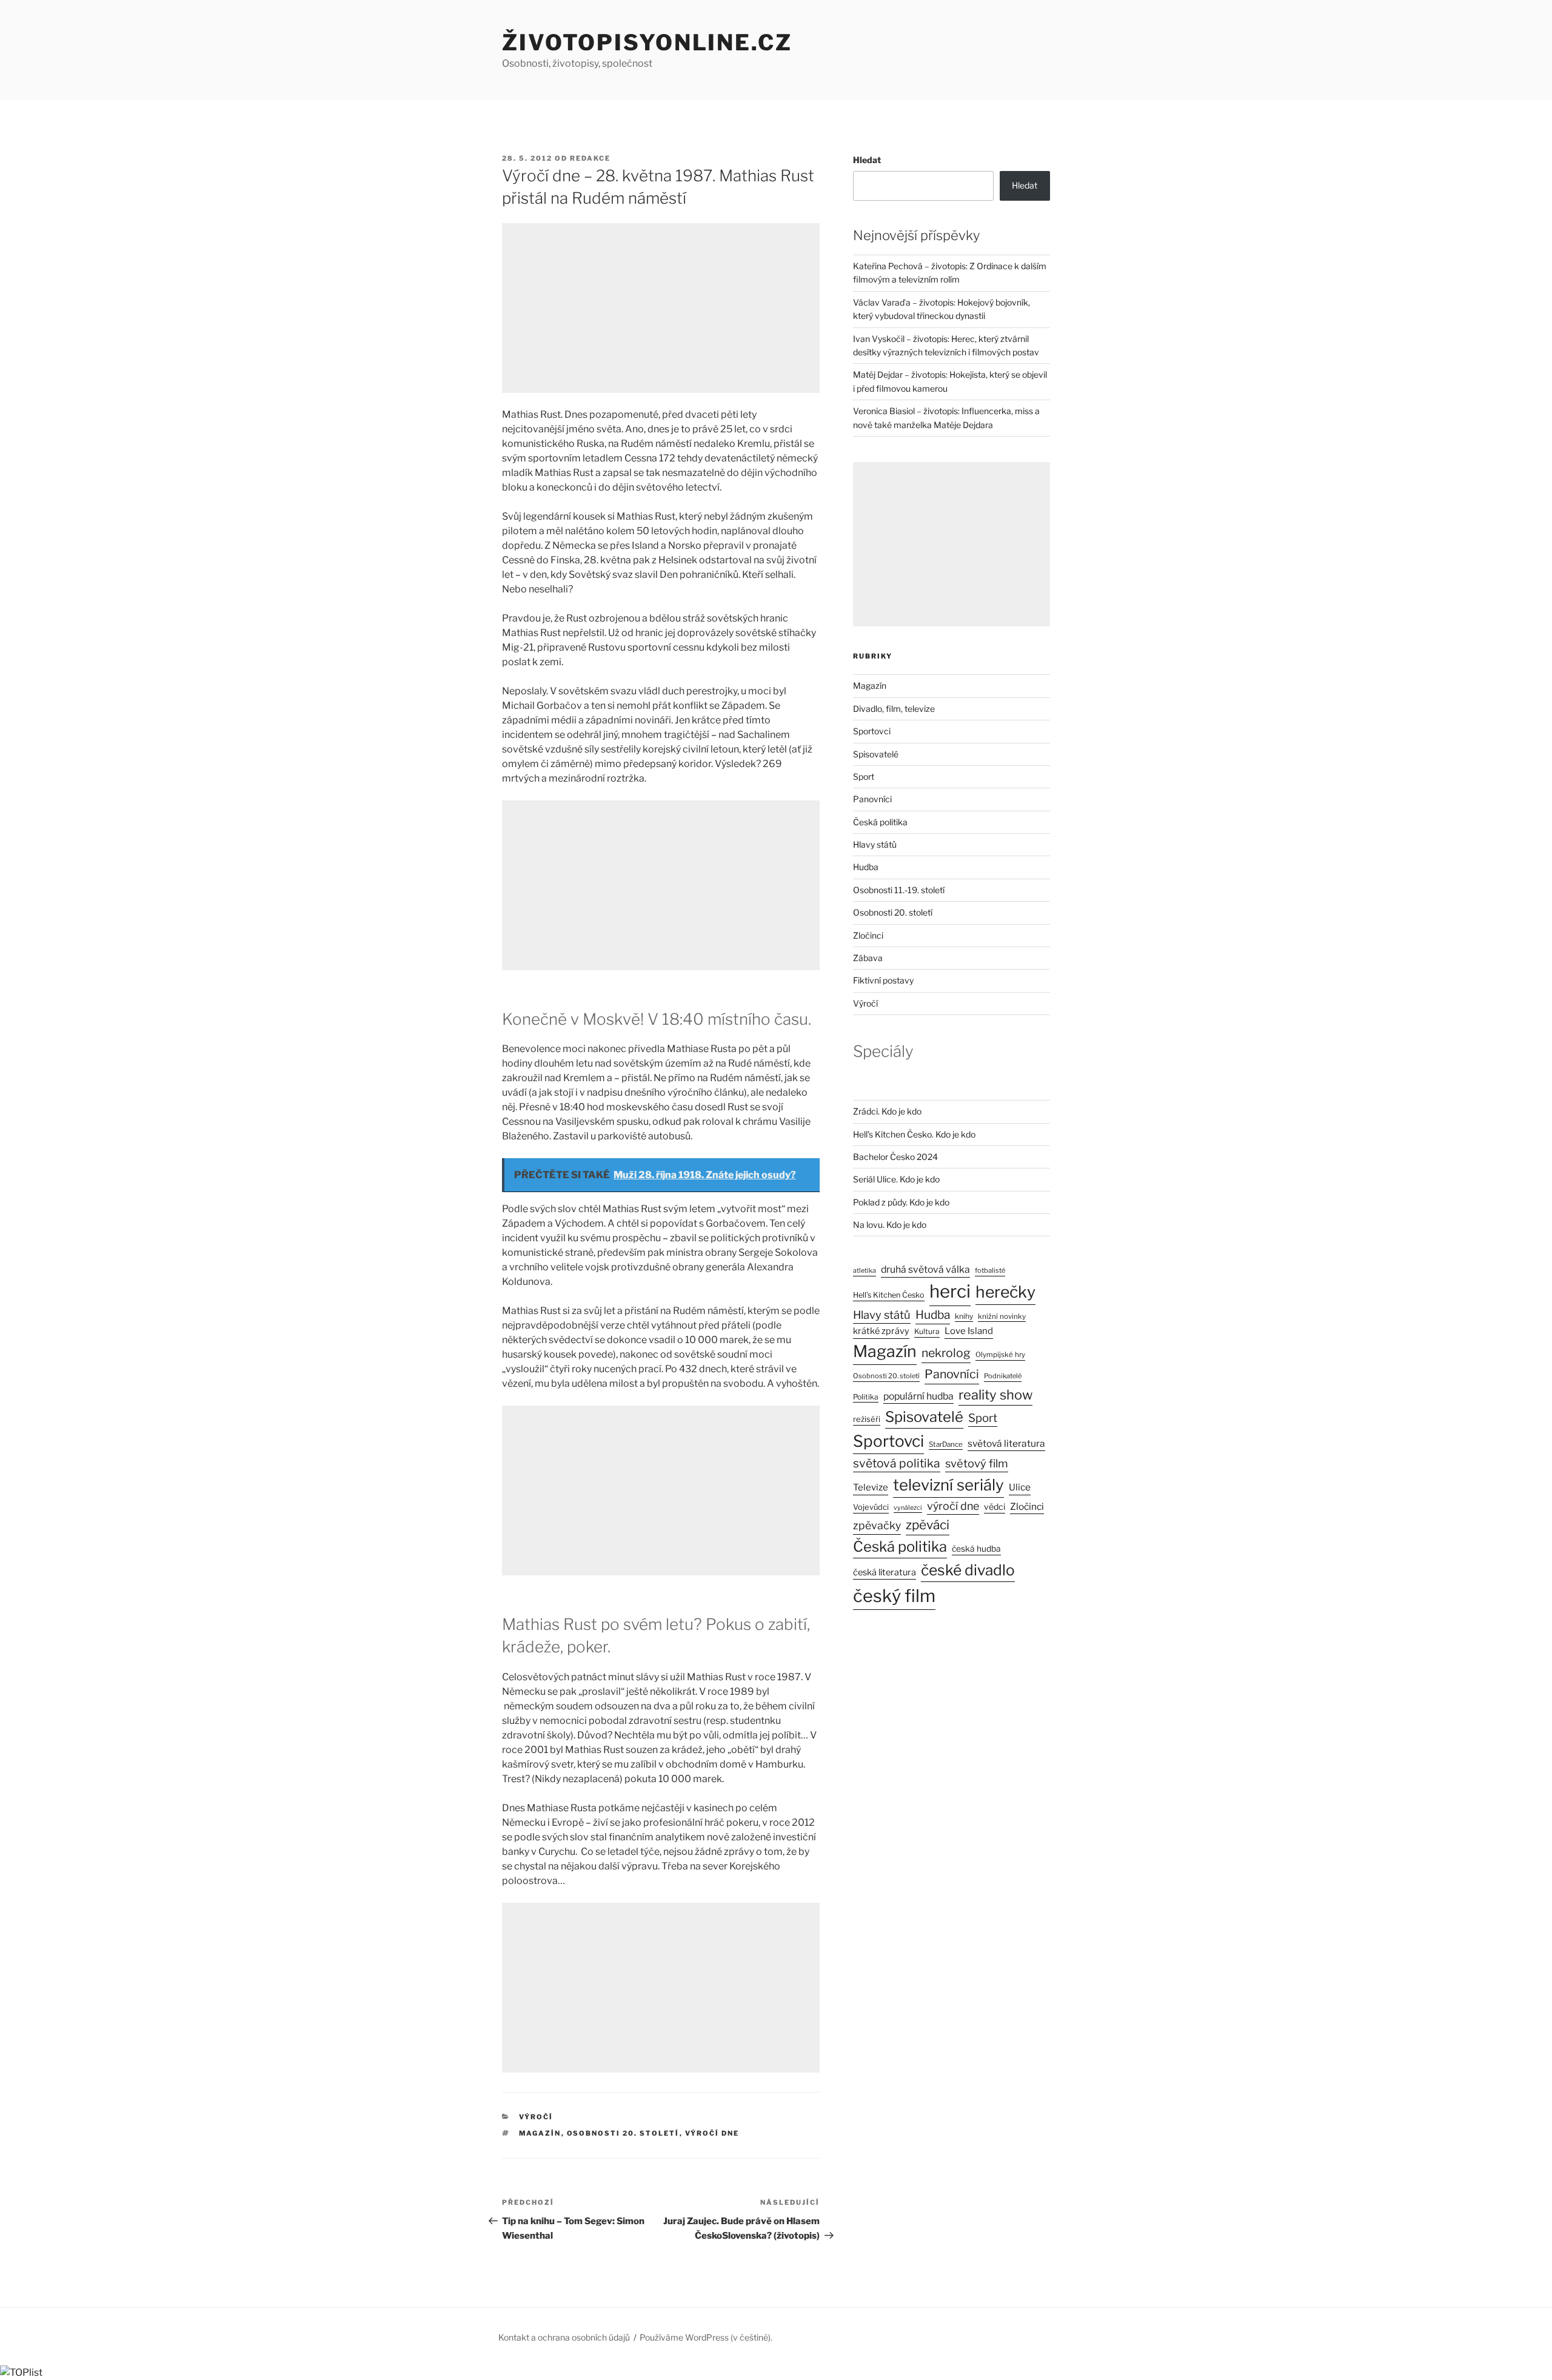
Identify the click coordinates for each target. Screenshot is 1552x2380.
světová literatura (1006, 1443)
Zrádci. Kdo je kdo (887, 1111)
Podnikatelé (1003, 1376)
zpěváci (928, 1525)
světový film (977, 1463)
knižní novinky (1002, 1316)
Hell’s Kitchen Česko (889, 1295)
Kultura (927, 1331)
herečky (1005, 1292)
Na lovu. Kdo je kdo (890, 1225)
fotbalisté (990, 1270)
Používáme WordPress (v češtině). (706, 2337)
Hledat (867, 160)
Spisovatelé (876, 754)
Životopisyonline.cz (647, 42)
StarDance (946, 1444)
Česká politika (880, 822)
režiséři (867, 1419)
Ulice (1020, 1487)
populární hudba (918, 1396)
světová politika (897, 1463)
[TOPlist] (21, 2372)
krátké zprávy (881, 1331)
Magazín (540, 2133)
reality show (995, 1395)
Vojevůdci (871, 1507)
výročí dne (712, 2133)
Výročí (536, 2117)
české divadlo (968, 1570)
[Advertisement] (661, 308)
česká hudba (976, 1549)
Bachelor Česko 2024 (895, 1157)
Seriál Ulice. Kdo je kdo (896, 1179)
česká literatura (885, 1572)
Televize (871, 1487)
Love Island (969, 1331)
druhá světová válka (925, 1269)
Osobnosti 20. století (623, 2133)
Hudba (866, 867)
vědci (995, 1507)
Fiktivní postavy (883, 980)
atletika (865, 1271)
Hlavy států (875, 844)
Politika (866, 1397)
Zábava (868, 958)
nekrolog (946, 1353)
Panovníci (872, 799)
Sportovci (872, 731)
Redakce (590, 158)
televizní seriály (948, 1485)
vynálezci (908, 1508)
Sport (864, 776)
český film (894, 1596)
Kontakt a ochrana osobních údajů (564, 2337)
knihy (964, 1316)
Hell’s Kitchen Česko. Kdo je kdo (914, 1134)
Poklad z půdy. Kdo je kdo (901, 1202)
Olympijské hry (1000, 1355)
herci (950, 1291)
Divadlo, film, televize (894, 709)
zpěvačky (877, 1525)
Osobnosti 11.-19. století (899, 890)
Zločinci (868, 935)
